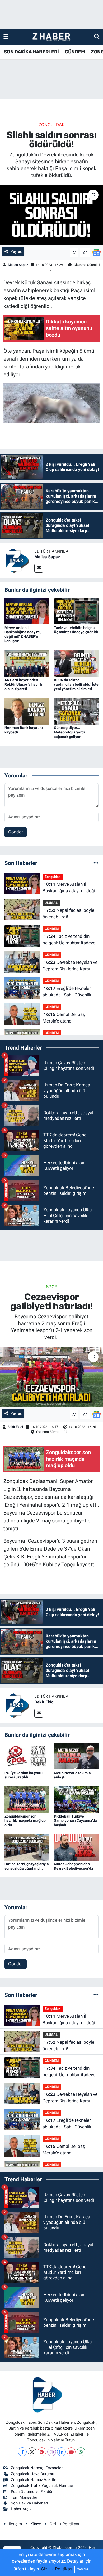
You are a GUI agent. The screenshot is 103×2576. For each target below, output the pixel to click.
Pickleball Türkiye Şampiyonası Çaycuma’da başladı (75, 1821)
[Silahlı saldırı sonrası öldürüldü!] (51, 215)
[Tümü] (96, 863)
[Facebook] (22, 2452)
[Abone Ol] (96, 252)
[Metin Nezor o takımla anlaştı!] (76, 1756)
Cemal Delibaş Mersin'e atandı (64, 1018)
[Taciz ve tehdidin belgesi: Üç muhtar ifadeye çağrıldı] (76, 611)
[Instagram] (52, 2452)
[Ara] (97, 37)
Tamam (83, 2570)
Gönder (16, 832)
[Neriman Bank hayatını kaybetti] (27, 711)
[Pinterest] (42, 2452)
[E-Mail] (39, 568)
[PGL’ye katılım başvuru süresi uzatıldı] (27, 1756)
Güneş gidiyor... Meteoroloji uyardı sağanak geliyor (69, 732)
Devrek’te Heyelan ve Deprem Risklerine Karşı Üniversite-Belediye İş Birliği (70, 966)
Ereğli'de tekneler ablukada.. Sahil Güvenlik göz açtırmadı (67, 992)
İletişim (15, 2524)
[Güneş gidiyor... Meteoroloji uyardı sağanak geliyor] (76, 711)
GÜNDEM (75, 52)
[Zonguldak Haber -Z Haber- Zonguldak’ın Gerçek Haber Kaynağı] (51, 37)
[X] (32, 2452)
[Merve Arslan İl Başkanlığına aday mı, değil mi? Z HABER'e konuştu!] (27, 611)
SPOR (52, 1287)
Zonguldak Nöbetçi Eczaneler (37, 2468)
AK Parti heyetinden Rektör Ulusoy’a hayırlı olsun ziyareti (23, 684)
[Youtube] (71, 2452)
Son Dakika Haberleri (29, 2503)
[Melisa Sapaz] (17, 560)
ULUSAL (51, 903)
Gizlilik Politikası (64, 2524)
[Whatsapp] (81, 2452)
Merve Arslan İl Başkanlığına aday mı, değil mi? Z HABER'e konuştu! (23, 634)
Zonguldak (52, 125)
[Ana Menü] (6, 37)
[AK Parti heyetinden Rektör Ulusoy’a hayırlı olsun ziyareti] (27, 663)
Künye (36, 2524)
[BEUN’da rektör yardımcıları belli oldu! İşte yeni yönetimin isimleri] (76, 663)
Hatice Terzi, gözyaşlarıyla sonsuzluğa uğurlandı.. (27, 1866)
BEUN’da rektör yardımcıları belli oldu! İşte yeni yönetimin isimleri (76, 684)
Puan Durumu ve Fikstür (32, 2492)
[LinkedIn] (61, 2452)
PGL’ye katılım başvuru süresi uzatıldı (24, 1775)
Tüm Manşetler (24, 2497)
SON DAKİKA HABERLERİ (31, 52)
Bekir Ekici (15, 1427)
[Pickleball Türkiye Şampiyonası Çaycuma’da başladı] (76, 1799)
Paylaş (16, 251)
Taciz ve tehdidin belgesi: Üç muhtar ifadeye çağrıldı (76, 630)
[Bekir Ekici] (17, 1705)
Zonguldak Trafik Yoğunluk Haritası (42, 2486)
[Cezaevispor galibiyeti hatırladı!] (51, 1377)
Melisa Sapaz (18, 265)
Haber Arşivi (22, 2509)
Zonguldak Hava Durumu (32, 2474)
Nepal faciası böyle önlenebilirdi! (68, 914)
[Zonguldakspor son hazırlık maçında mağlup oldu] (27, 1799)
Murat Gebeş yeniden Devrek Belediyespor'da (74, 1866)
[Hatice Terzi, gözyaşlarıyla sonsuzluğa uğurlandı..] (27, 1847)
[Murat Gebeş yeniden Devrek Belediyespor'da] (76, 1847)
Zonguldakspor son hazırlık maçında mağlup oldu (25, 1821)
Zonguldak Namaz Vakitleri (35, 2480)
